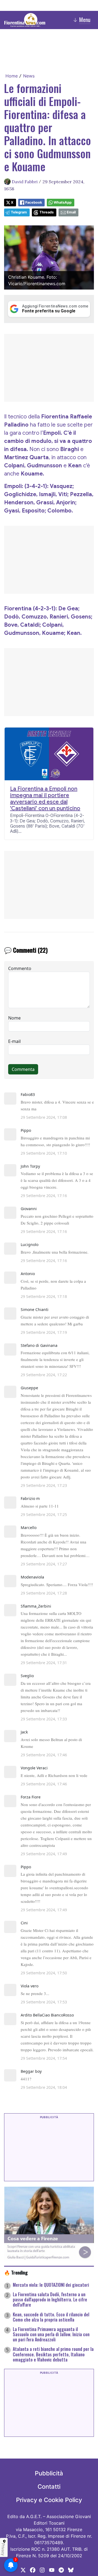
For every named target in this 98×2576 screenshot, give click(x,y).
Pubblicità (49, 2473)
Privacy (3, 2549)
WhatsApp (63, 202)
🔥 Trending (16, 2272)
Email (71, 212)
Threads (47, 212)
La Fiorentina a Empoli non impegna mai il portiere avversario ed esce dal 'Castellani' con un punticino (45, 799)
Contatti (49, 2487)
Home (12, 76)
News (29, 76)
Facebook (34, 202)
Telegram (19, 212)
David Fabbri (25, 182)
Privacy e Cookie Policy (49, 2500)
